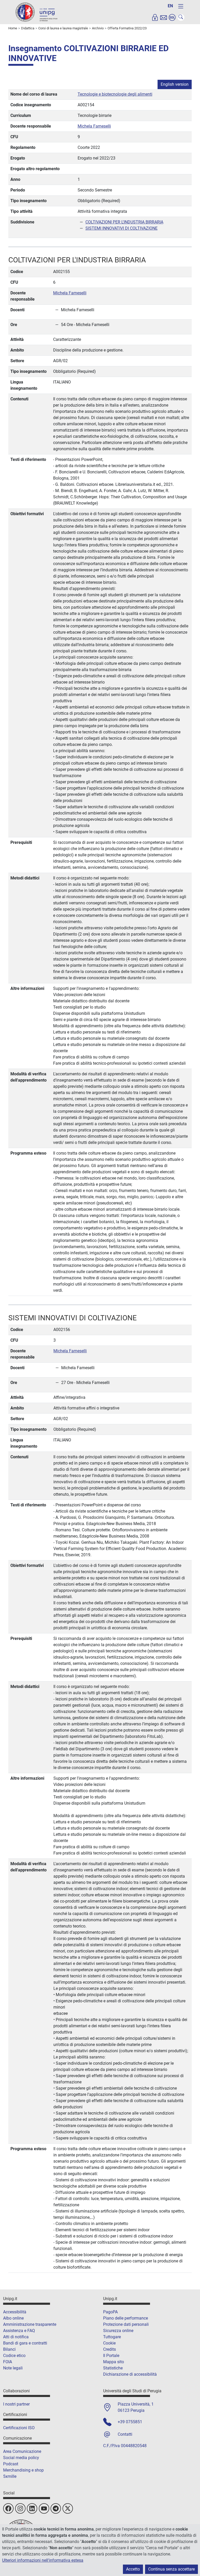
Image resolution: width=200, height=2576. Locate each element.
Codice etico (14, 2356)
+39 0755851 (130, 2422)
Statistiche (113, 2368)
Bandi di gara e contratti (25, 2343)
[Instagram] (20, 2508)
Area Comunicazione (22, 2451)
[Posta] (164, 17)
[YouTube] (44, 2508)
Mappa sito (114, 2362)
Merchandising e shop (23, 2470)
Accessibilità (15, 2312)
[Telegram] (56, 2508)
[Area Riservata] (155, 17)
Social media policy (21, 2458)
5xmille (10, 2476)
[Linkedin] (32, 2508)
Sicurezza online (118, 2331)
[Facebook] (8, 2508)
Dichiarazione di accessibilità (130, 2374)
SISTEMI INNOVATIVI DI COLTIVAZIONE (121, 228)
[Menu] (181, 6)
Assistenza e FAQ (19, 2331)
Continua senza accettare (171, 2569)
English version (175, 84)
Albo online (13, 2318)
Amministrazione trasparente (30, 2324)
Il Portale (111, 2356)
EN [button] (170, 6)
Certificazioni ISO (19, 2428)
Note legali (13, 2368)
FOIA (8, 2362)
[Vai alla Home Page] (36, 12)
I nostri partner (16, 2404)
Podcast (11, 2464)
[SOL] (172, 17)
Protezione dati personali (126, 2324)
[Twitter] (68, 2508)
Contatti (125, 2434)
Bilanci (9, 2349)
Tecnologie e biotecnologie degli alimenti (115, 94)
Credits (110, 2349)
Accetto (133, 2569)
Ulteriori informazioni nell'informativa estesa (43, 2560)
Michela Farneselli (94, 126)
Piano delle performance (126, 2318)
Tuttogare (112, 2337)
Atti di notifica (16, 2337)
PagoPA (110, 2312)
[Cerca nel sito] (181, 17)
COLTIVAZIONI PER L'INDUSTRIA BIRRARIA (124, 222)
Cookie (109, 2343)
